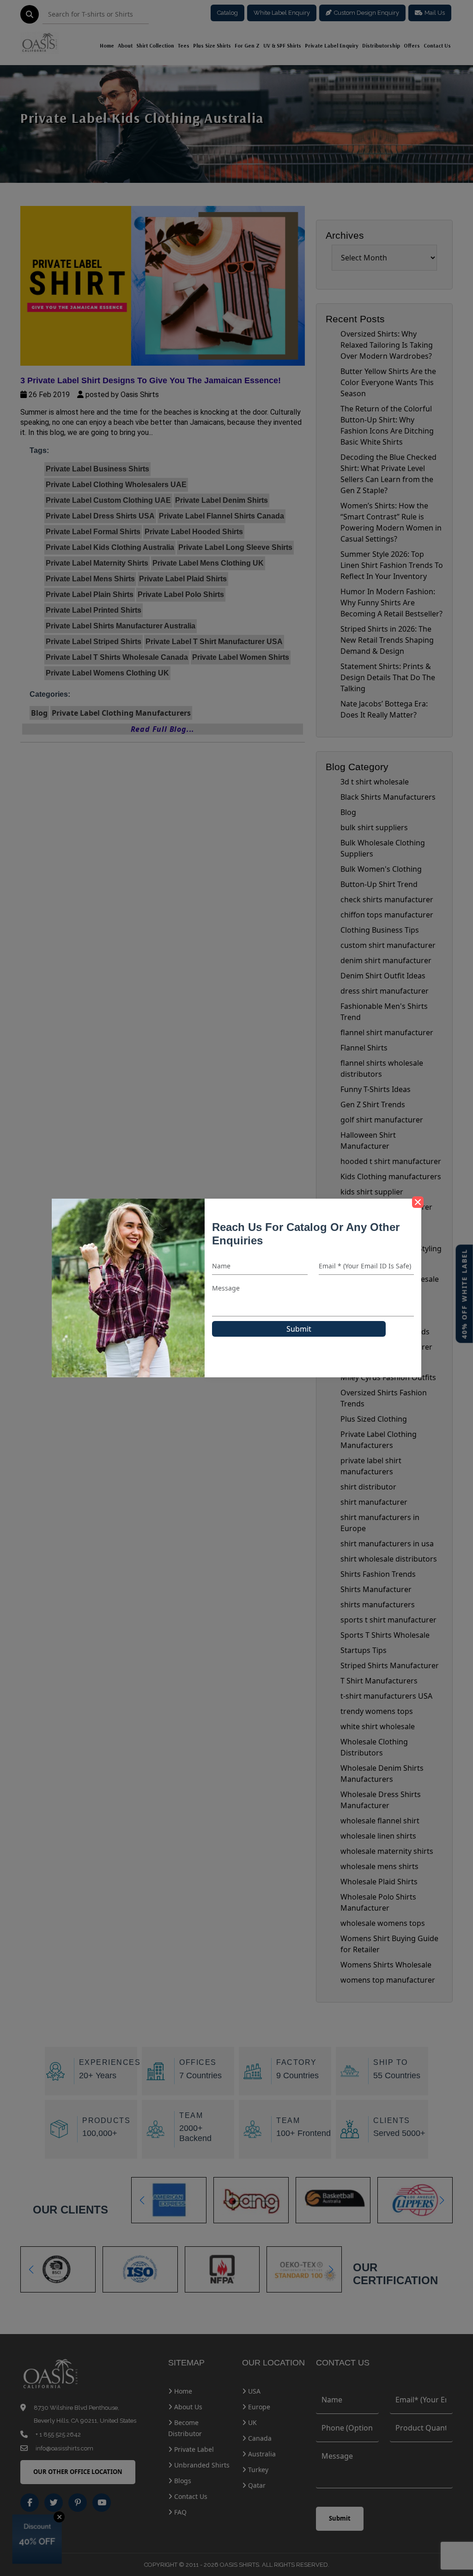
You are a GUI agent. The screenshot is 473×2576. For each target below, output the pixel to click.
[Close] (418, 1202)
